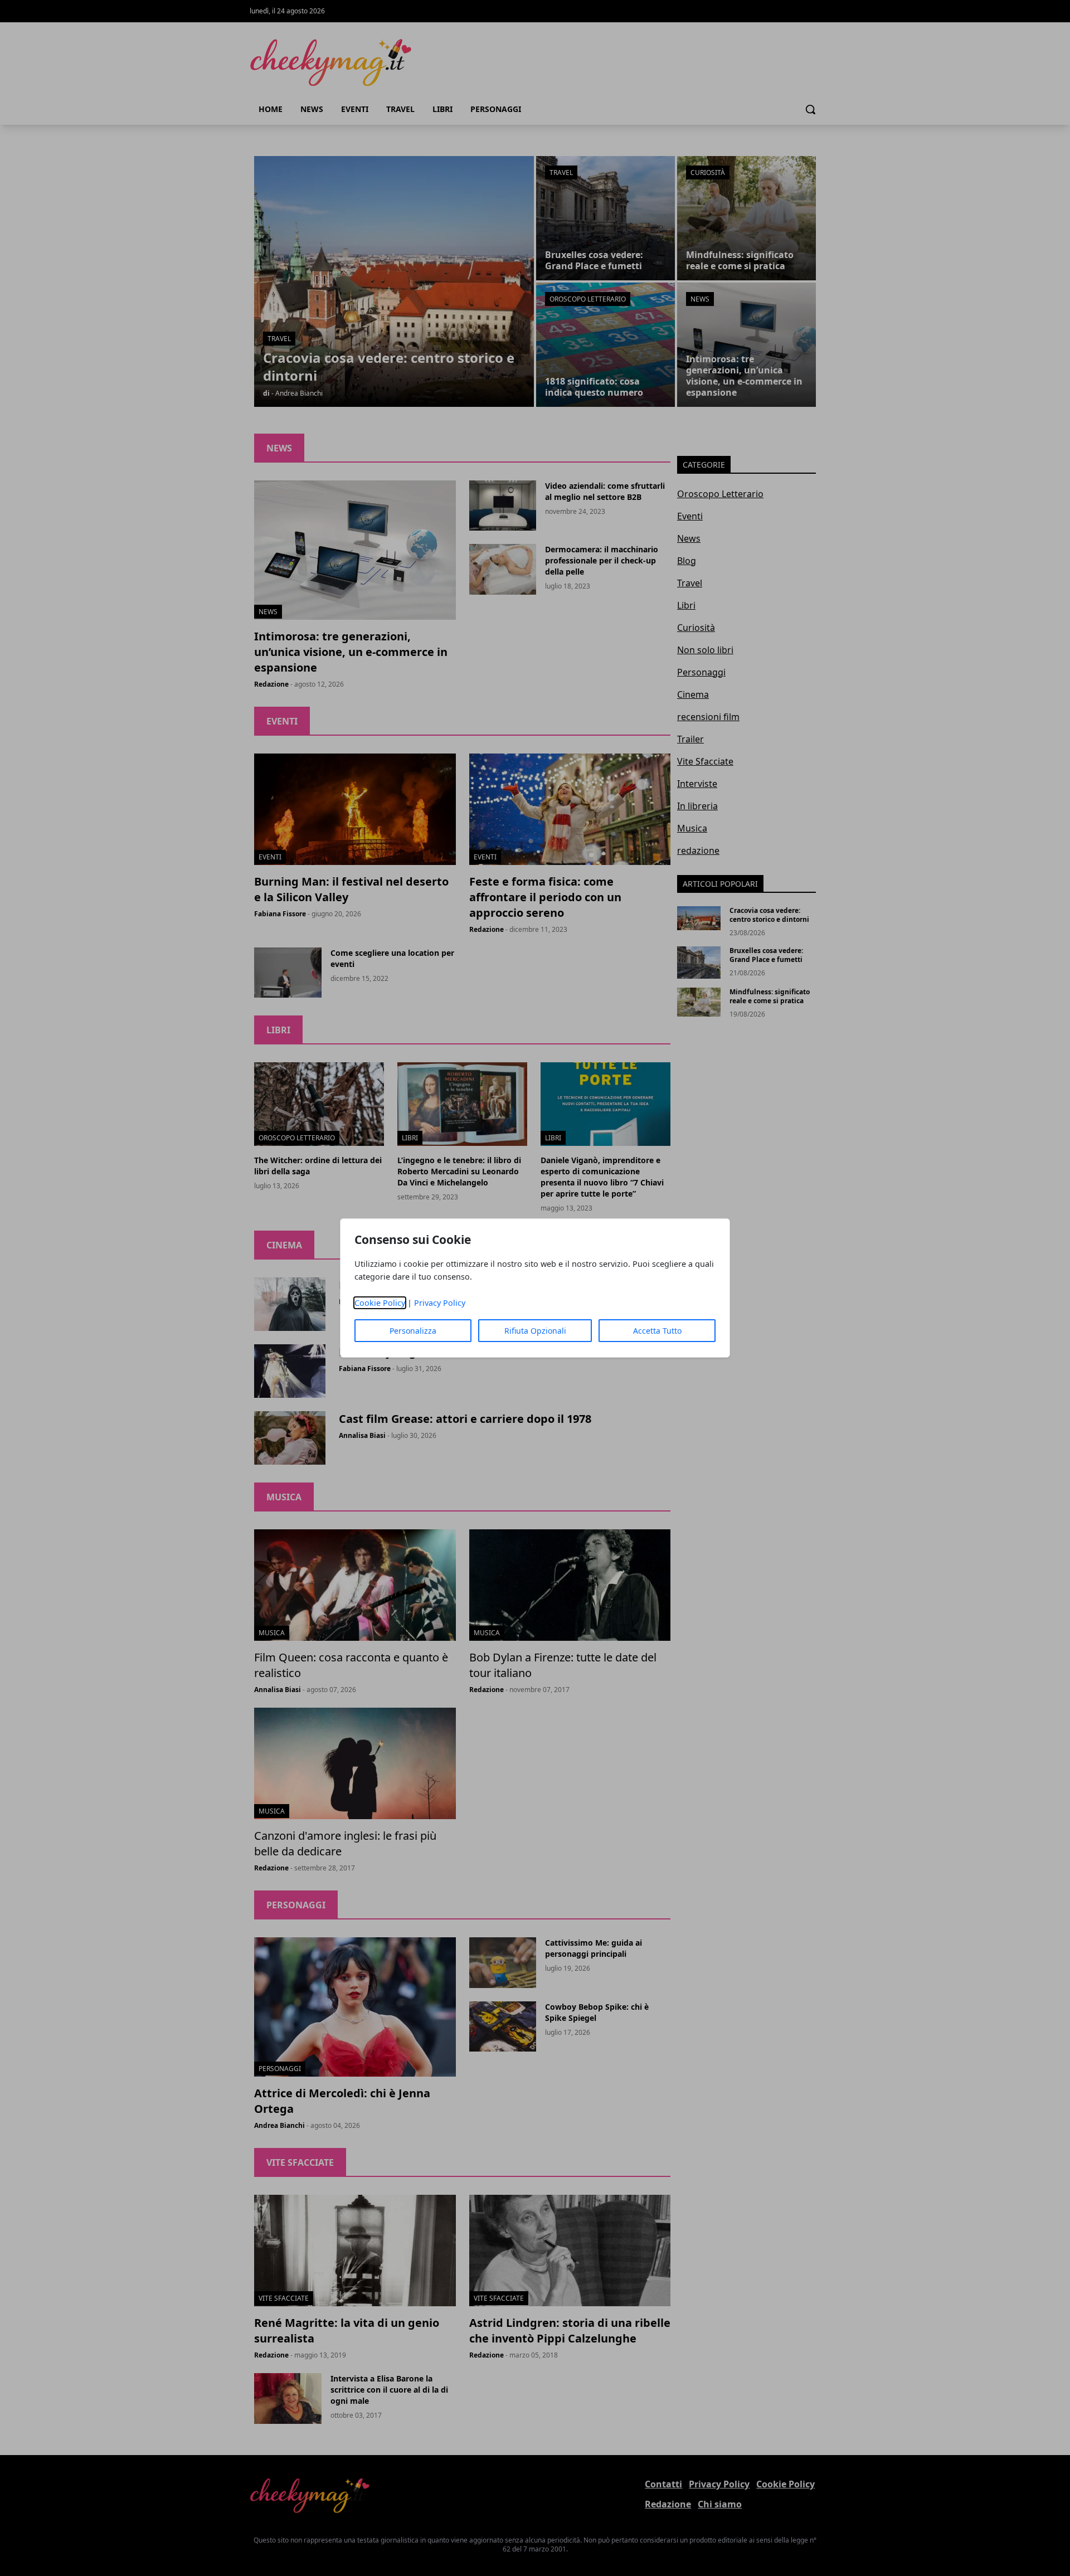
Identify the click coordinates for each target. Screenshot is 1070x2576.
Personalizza (413, 1331)
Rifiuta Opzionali (535, 1331)
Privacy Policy (440, 1303)
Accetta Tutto (657, 1331)
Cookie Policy (380, 1303)
